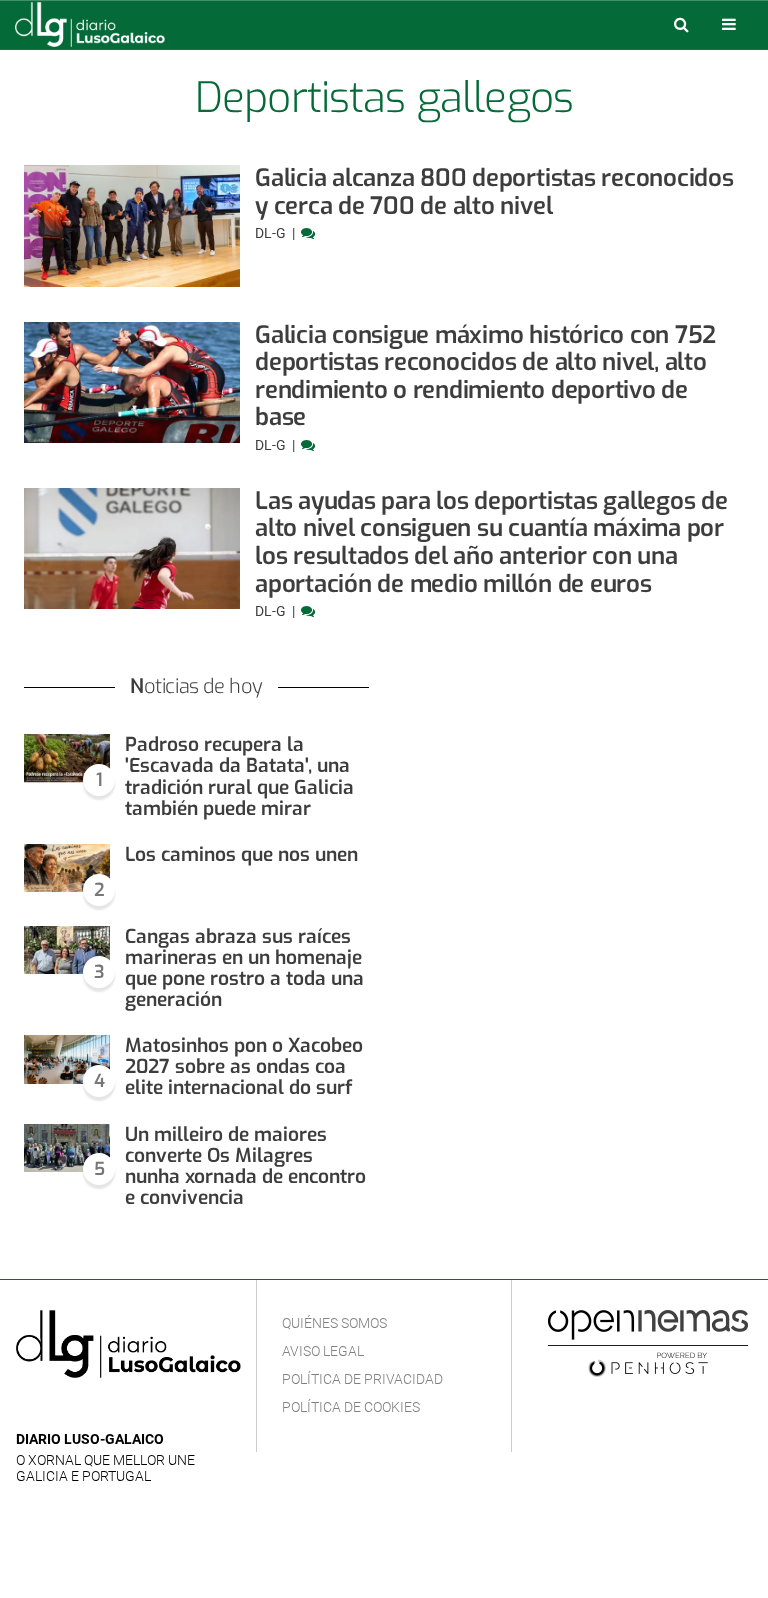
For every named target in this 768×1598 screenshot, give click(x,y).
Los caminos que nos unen (241, 854)
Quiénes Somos (334, 1323)
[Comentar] (308, 233)
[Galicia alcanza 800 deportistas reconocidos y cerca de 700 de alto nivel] (132, 226)
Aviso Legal (323, 1351)
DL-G (272, 233)
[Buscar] (681, 24)
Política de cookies (351, 1407)
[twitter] (89, 1409)
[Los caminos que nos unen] (67, 868)
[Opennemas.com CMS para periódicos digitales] (648, 1342)
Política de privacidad (362, 1379)
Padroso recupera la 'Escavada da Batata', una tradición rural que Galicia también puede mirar (239, 776)
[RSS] (121, 1409)
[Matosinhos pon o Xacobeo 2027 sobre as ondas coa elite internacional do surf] (67, 1059)
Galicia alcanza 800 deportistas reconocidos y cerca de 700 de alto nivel (494, 192)
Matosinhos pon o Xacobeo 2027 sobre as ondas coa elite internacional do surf (244, 1066)
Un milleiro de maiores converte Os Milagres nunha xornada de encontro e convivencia (245, 1166)
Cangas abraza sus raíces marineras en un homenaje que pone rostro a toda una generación (244, 968)
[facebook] (59, 1409)
